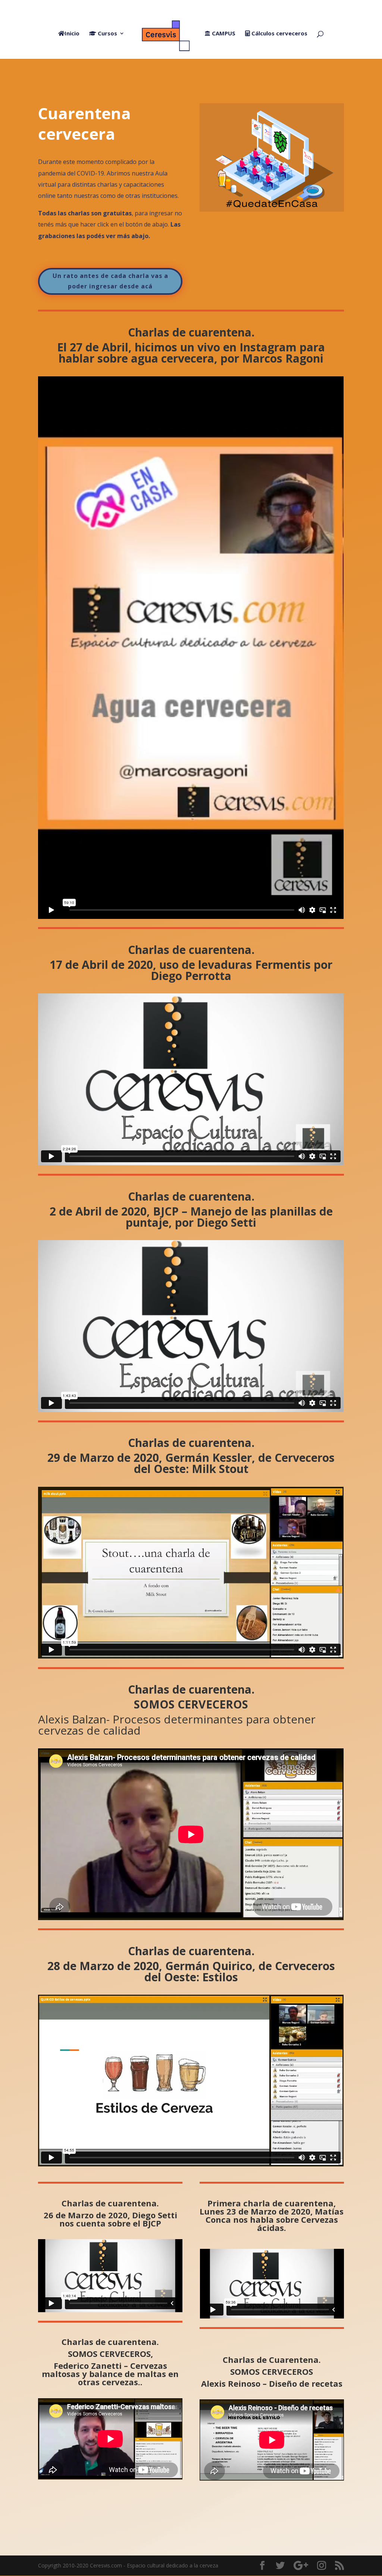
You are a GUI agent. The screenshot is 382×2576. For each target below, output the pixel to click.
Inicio (72, 34)
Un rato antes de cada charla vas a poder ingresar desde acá (110, 281)
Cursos (107, 34)
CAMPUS (223, 34)
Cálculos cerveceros (279, 34)
